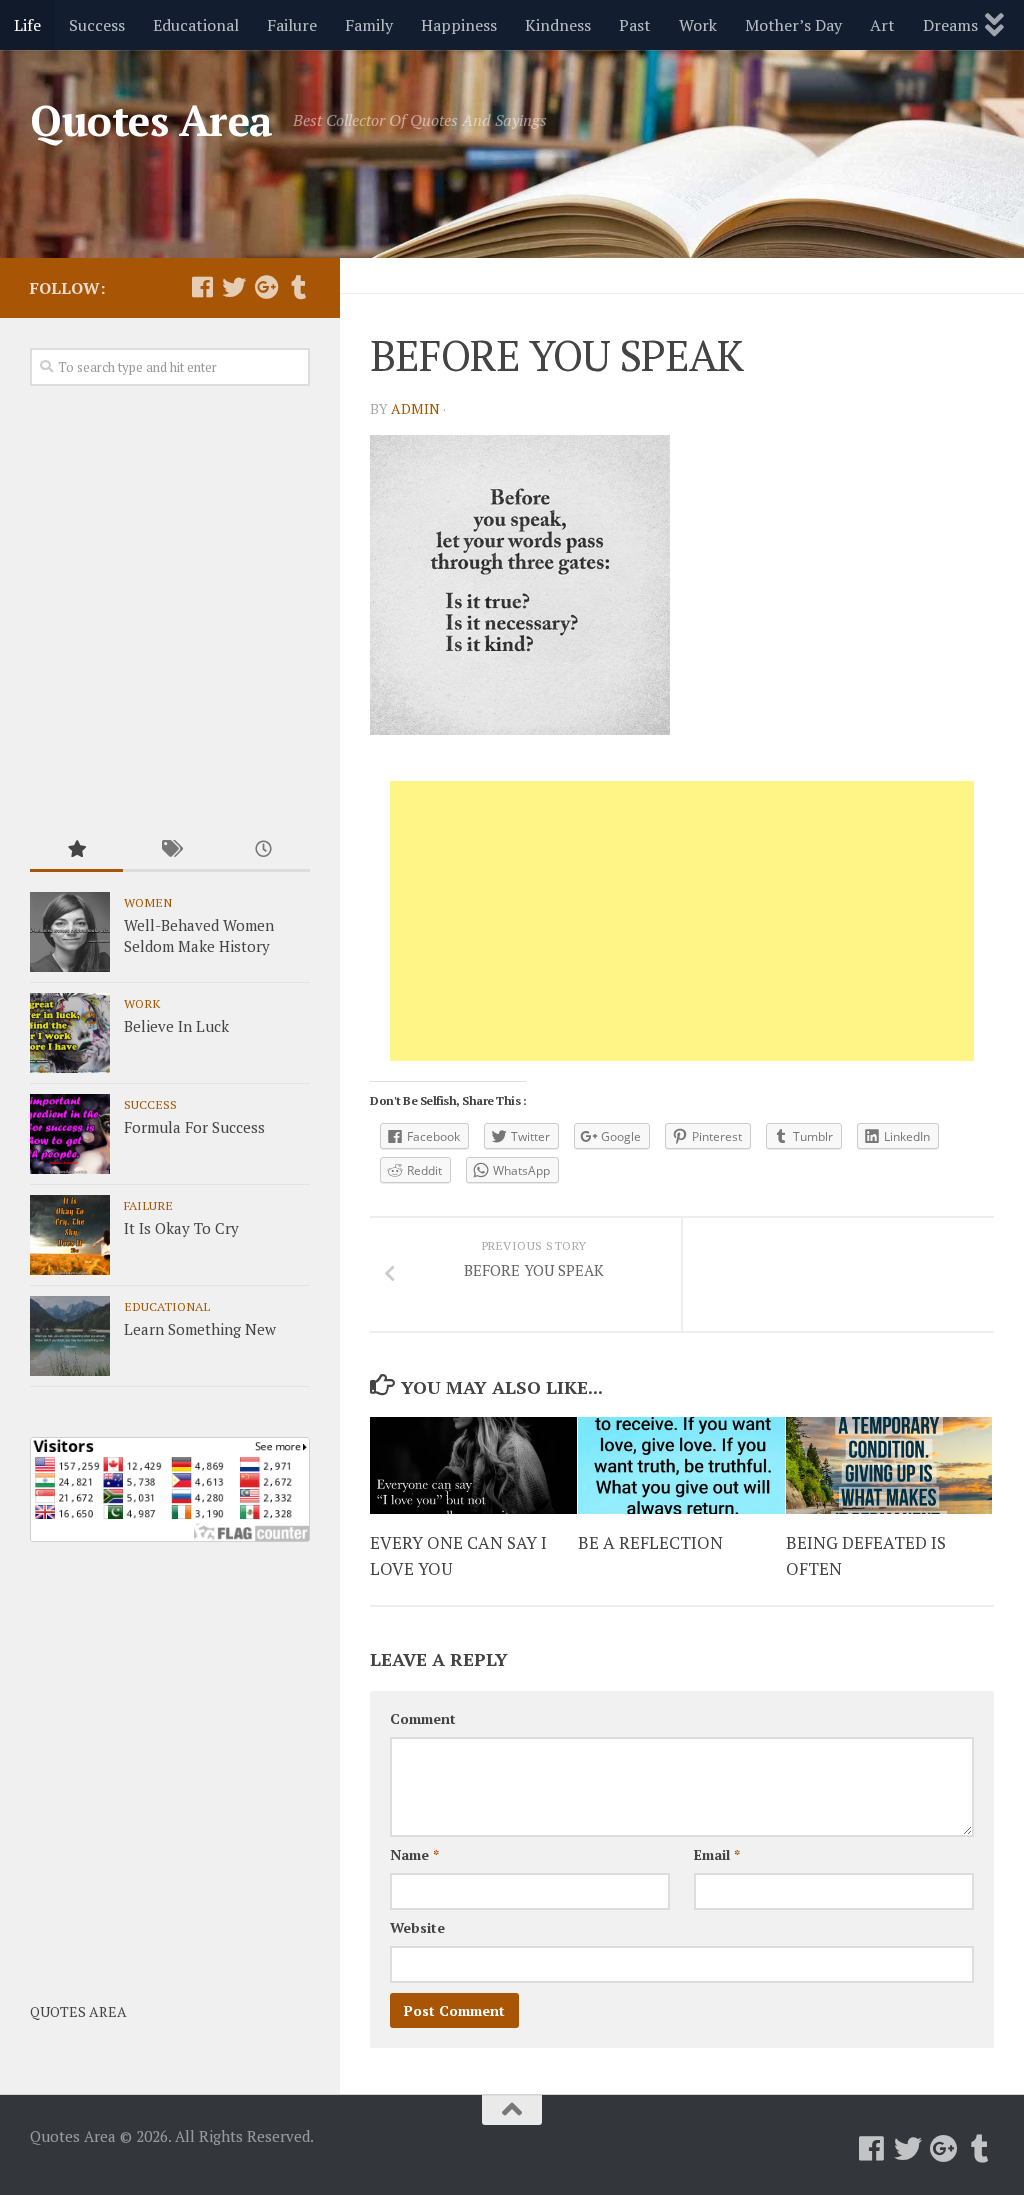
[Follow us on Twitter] (234, 287)
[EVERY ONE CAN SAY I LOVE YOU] (473, 1466)
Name (414, 1854)
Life (27, 25)
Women (148, 902)
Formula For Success (194, 1127)
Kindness (558, 25)
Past (635, 25)
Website (417, 1927)
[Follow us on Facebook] (202, 287)
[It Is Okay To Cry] (70, 1235)
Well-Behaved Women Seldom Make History (199, 935)
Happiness (459, 25)
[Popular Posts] (76, 850)
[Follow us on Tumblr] (298, 287)
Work (698, 25)
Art (882, 25)
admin (415, 408)
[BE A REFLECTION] (681, 1466)
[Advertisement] (682, 921)
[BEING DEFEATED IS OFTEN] (889, 1466)
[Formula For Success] (70, 1134)
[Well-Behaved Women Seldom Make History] (70, 932)
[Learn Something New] (70, 1336)
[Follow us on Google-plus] (266, 287)
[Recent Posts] (263, 850)
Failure (292, 25)
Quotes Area (151, 120)
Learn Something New (200, 1329)
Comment (423, 1718)
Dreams (950, 25)
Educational (196, 25)
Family (369, 25)
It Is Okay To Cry (181, 1228)
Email (717, 1854)
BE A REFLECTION (650, 1542)
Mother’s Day (793, 25)
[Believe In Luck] (70, 1033)
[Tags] (169, 850)
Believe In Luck (176, 1026)
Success (97, 25)
